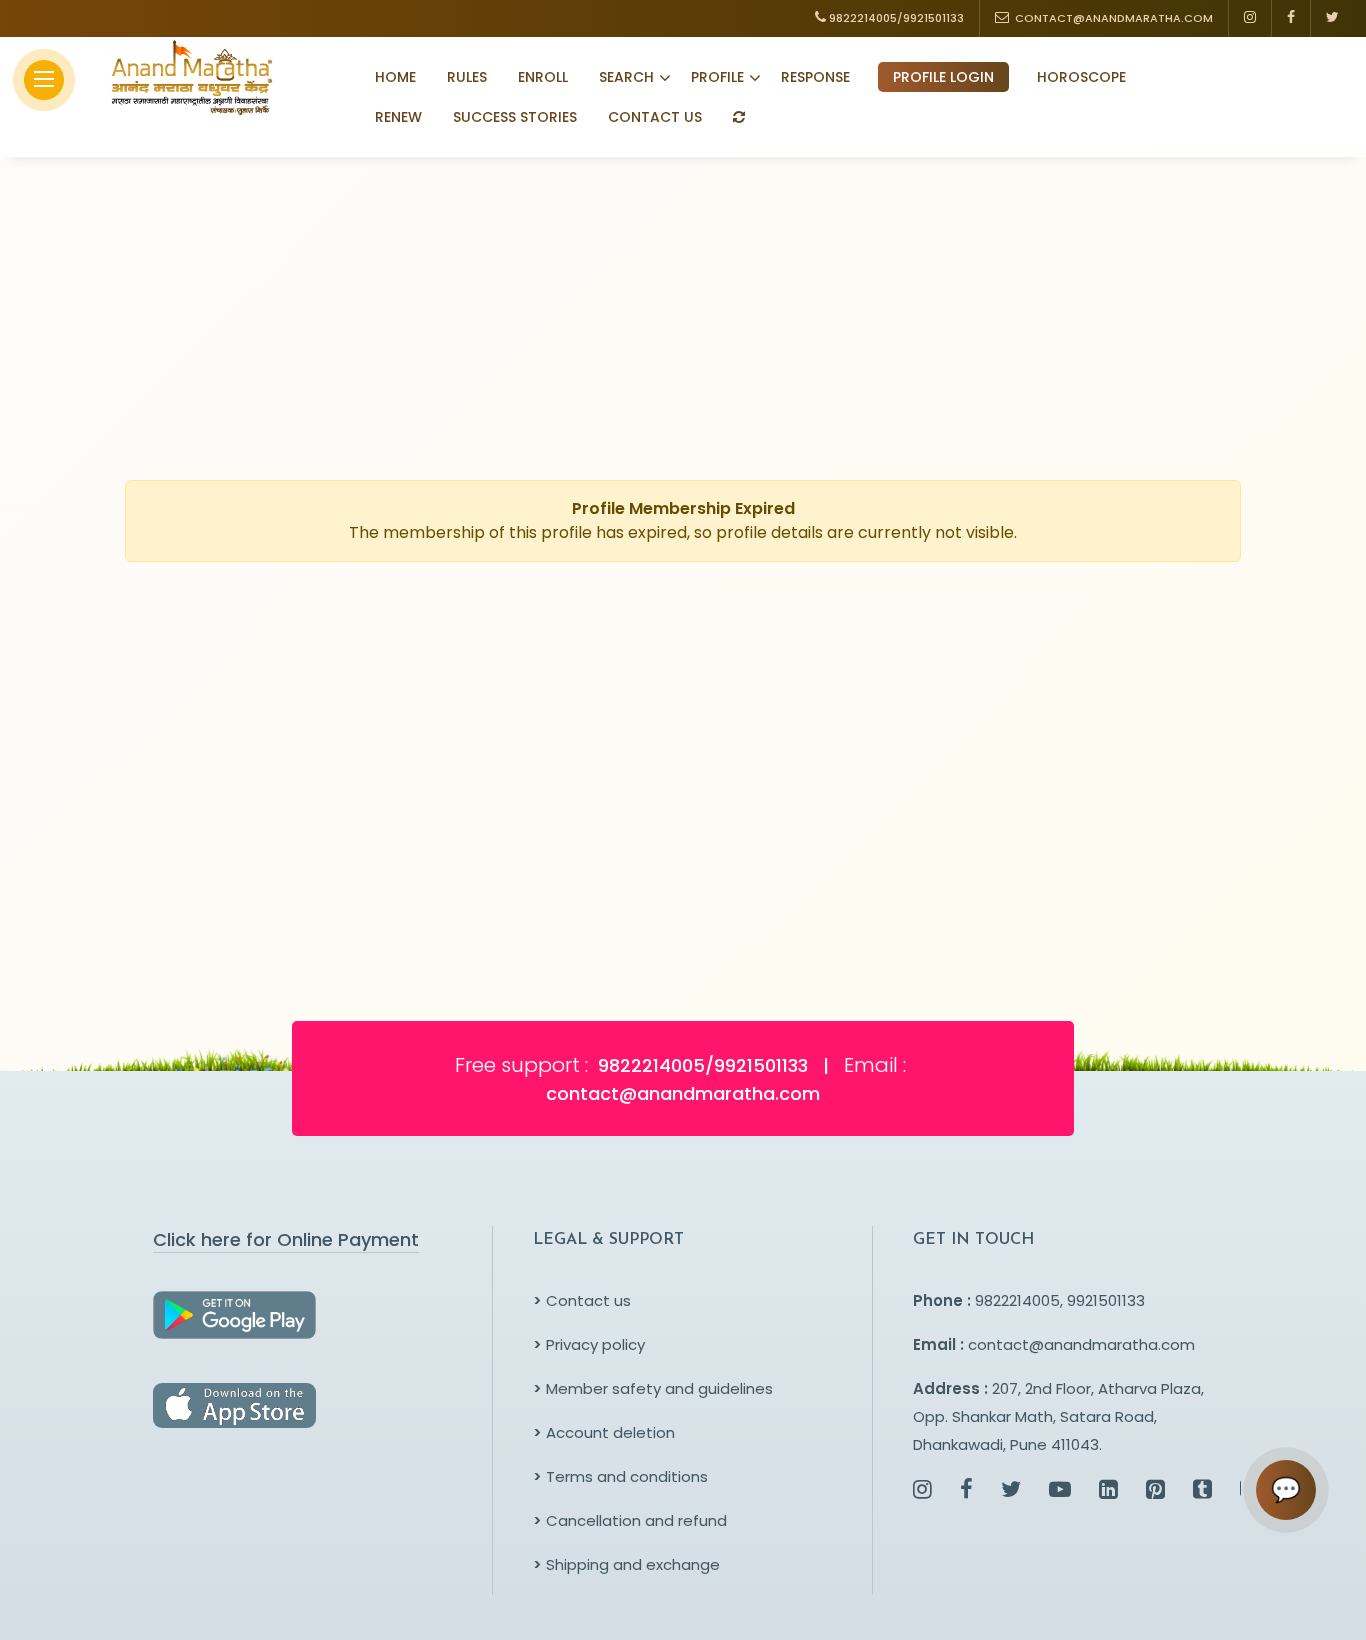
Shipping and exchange (626, 1564)
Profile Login (943, 77)
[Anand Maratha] (186, 77)
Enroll (543, 77)
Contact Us (655, 117)
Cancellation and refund (630, 1520)
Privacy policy (589, 1344)
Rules (467, 77)
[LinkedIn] (1108, 1491)
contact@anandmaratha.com (1081, 1344)
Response (815, 77)
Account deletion (604, 1432)
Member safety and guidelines (653, 1388)
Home (395, 77)
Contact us (582, 1300)
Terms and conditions (620, 1476)
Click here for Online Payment (286, 1239)
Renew (398, 117)
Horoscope (1081, 77)
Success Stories (515, 117)
